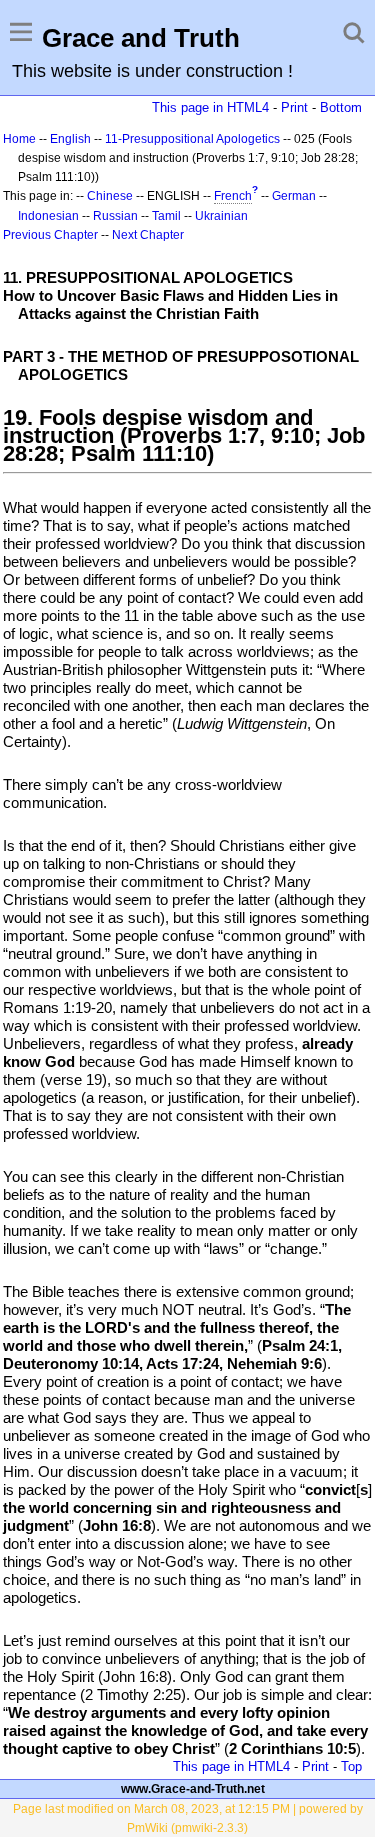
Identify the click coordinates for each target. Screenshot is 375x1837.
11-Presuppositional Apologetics (192, 139)
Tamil (166, 216)
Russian (115, 216)
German (294, 196)
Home (19, 139)
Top (351, 1766)
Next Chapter (148, 235)
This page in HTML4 (210, 107)
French (233, 196)
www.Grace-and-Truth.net (193, 1789)
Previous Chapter (50, 235)
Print (294, 107)
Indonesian (48, 216)
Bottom (341, 107)
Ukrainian (221, 216)
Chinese (110, 196)
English (70, 139)
